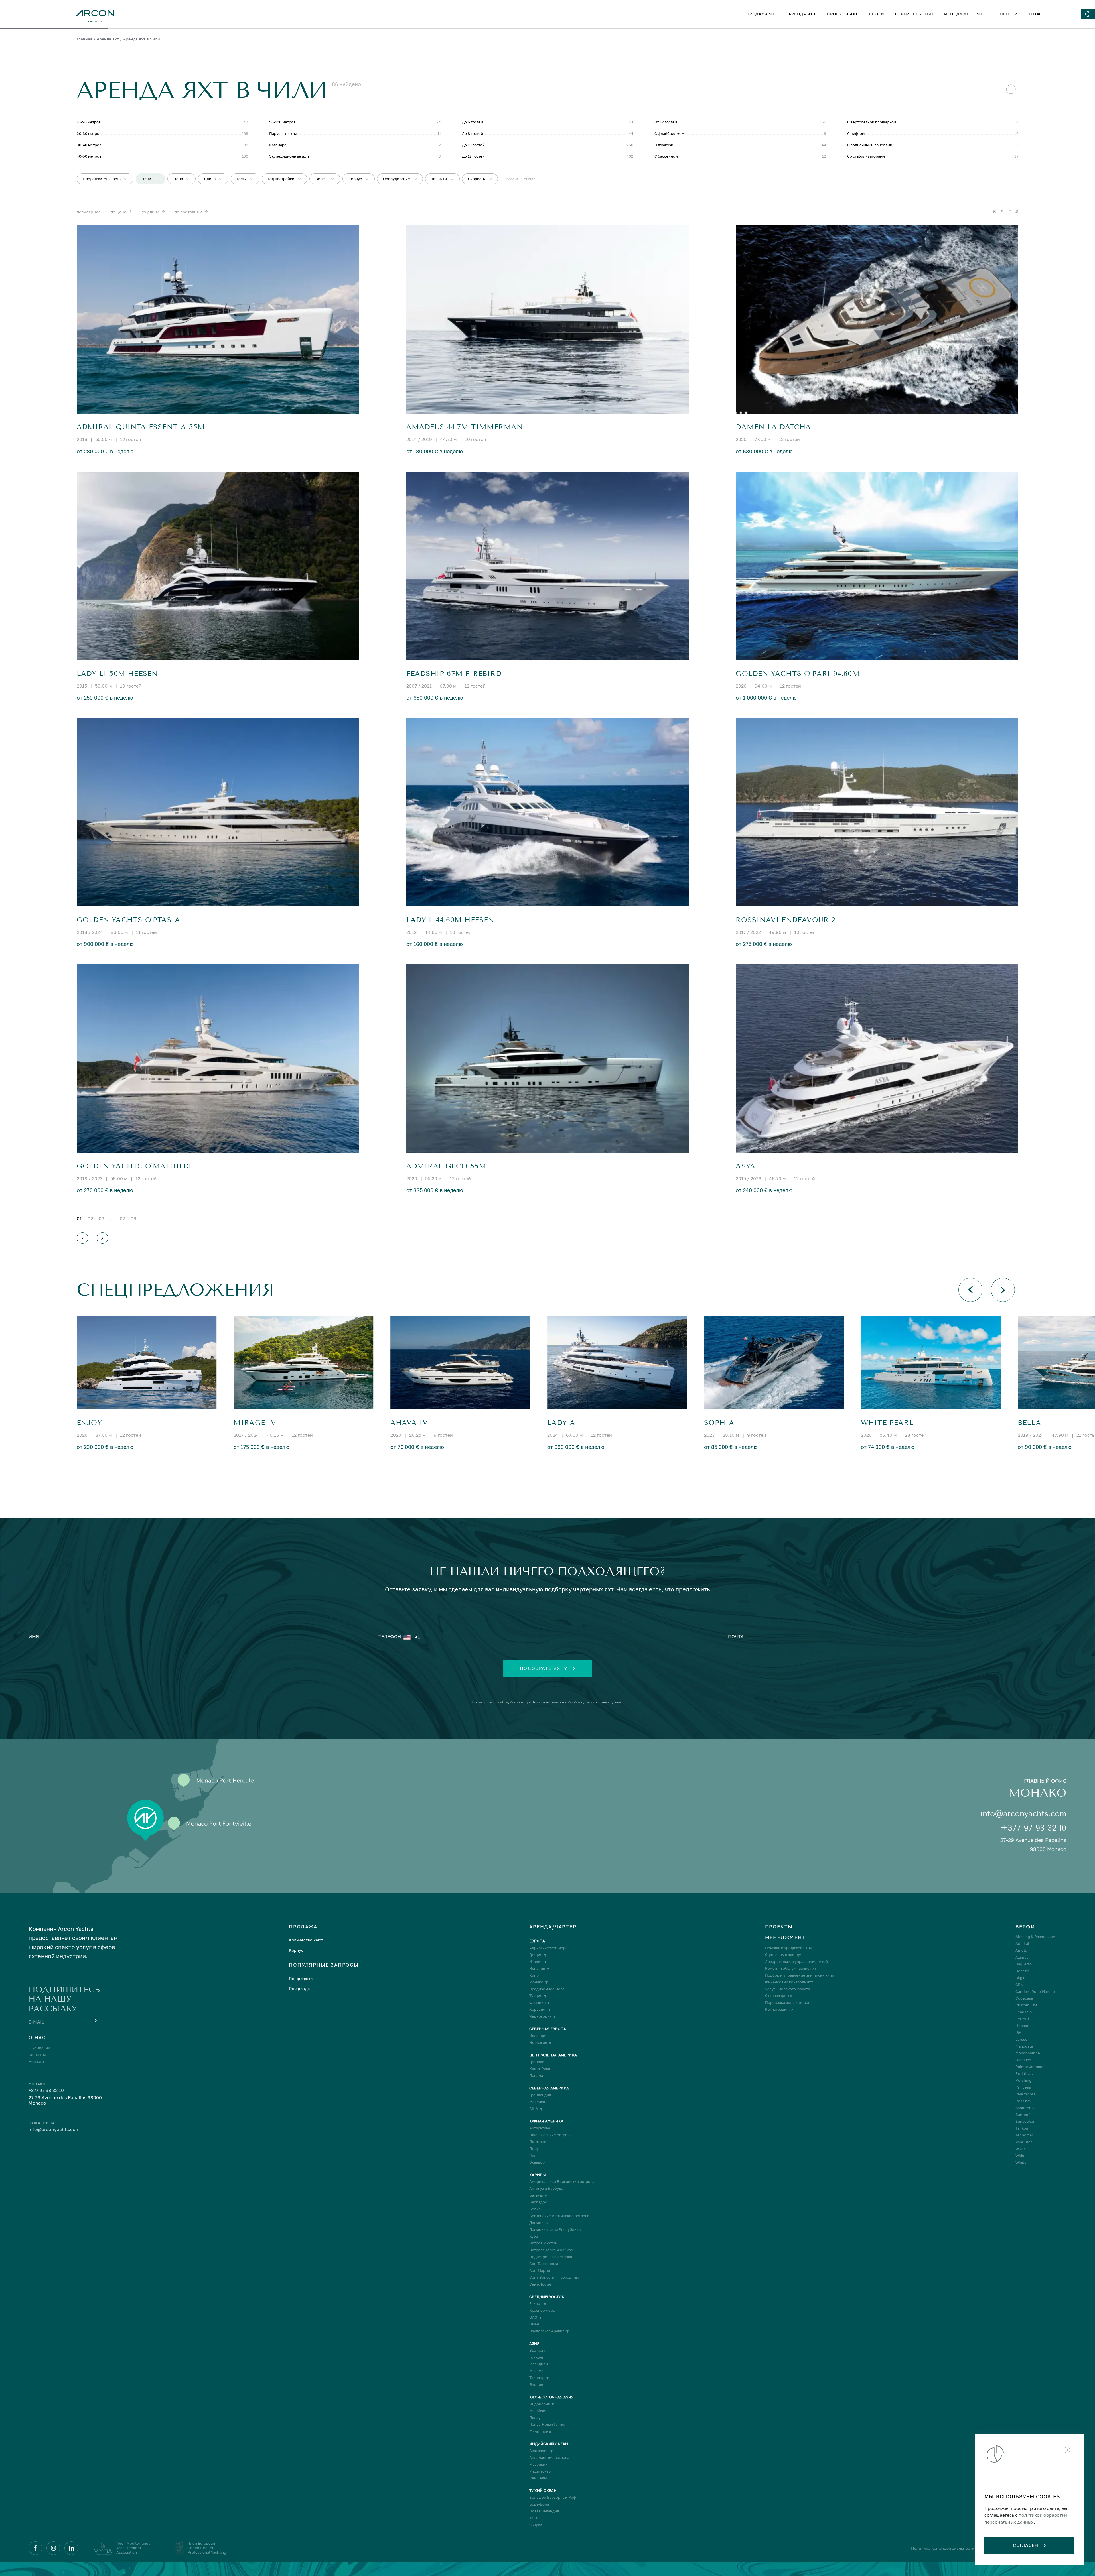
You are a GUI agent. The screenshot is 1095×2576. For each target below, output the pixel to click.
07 (122, 1219)
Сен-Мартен (540, 2271)
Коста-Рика (540, 2069)
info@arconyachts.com (1023, 1814)
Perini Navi (1025, 2074)
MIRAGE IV (255, 1423)
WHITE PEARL (887, 1423)
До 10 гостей (473, 145)
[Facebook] (35, 2548)
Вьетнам (537, 2350)
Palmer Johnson (1030, 2067)
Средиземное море (547, 1989)
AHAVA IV (409, 1423)
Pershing (1023, 2080)
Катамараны (280, 145)
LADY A (561, 1423)
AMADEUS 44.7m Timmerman (465, 427)
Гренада (537, 2062)
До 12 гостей (473, 156)
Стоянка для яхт (779, 1996)
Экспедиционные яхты (290, 156)
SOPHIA (719, 1423)
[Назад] (82, 1238)
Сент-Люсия (540, 2284)
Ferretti (1022, 2019)
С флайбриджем (669, 133)
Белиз (535, 2209)
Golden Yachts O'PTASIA (128, 920)
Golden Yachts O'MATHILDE (135, 1166)
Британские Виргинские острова (559, 2216)
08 (133, 1219)
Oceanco (1023, 2060)
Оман (534, 2324)
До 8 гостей (473, 133)
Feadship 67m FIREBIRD (454, 674)
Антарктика (540, 2128)
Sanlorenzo (1026, 2108)
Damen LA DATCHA (773, 427)
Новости (36, 2062)
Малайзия (538, 2411)
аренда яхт (802, 14)
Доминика (538, 2223)
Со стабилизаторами (866, 156)
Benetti (1022, 1971)
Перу (534, 2149)
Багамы (536, 2195)
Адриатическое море (548, 1948)
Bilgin (1020, 1978)
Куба (534, 2236)
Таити (534, 2518)
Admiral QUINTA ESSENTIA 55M (141, 427)
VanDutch (1024, 2142)
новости (1007, 14)
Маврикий (538, 2464)
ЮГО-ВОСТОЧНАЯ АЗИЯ (551, 2397)
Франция (537, 2003)
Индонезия (540, 2404)
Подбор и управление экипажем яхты (799, 1975)
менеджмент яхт (965, 14)
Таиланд (537, 2378)
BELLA (1029, 1423)
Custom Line (1027, 2005)
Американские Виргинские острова (562, 2182)
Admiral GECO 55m (446, 1166)
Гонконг (537, 2357)
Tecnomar (1024, 2135)
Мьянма (536, 2371)
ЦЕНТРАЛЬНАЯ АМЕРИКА (553, 2055)
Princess (1023, 2087)
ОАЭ (533, 2317)
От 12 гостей (666, 122)
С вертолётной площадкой (872, 122)
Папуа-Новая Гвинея (548, 2424)
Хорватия (538, 2009)
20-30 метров (89, 133)
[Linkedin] (71, 2548)
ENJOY (89, 1423)
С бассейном (666, 156)
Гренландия (540, 2095)
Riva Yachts (1025, 2094)
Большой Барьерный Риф (553, 2497)
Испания (537, 1968)
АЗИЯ (534, 2344)
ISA (1018, 2033)
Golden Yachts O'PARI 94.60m (798, 674)
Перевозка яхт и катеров (788, 2003)
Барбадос (538, 2202)
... (112, 1219)
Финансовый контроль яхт (789, 1982)
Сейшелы (538, 2478)
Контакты (37, 2055)
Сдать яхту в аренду (783, 1955)
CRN (1019, 1985)
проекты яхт (842, 14)
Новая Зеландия (544, 2511)
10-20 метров (89, 122)
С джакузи (664, 145)
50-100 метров (282, 122)
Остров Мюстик (543, 2243)
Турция (536, 1996)
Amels (1021, 1950)
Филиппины (540, 2431)
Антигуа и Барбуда (546, 2188)
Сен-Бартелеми (544, 2264)
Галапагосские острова (550, 2135)
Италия (536, 1962)
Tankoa (1022, 2128)
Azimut (1022, 1957)
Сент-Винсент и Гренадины (554, 2277)
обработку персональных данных (595, 1702)
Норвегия (538, 2043)
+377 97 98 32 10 (1034, 1828)
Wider (1021, 2156)
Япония (536, 2385)
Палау (535, 2418)
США (534, 2109)
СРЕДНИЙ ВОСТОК (547, 2297)
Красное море (542, 2310)
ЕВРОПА (537, 1941)
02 (90, 1219)
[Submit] (95, 2021)
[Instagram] (53, 2548)
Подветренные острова (551, 2257)
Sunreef (1023, 2115)
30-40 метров (89, 145)
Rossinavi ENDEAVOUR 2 (785, 920)
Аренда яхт (108, 39)
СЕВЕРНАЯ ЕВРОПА (548, 2029)
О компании (39, 2048)
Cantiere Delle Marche (1035, 1992)
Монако (536, 1982)
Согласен (1026, 2545)
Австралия (539, 2451)
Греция (536, 1955)
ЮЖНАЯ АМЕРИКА (546, 2121)
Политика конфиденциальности (943, 2548)
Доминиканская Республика (555, 2230)
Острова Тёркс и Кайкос (551, 2250)
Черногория (540, 2016)
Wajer (1020, 2149)
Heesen (1022, 2026)
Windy (1021, 2163)
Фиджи (536, 2525)
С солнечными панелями (870, 145)
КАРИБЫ (538, 2175)
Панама (536, 2076)
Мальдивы (539, 2364)
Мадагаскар (540, 2471)
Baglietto (1024, 1964)
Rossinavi (1024, 2101)
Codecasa (1024, 1998)
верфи (877, 14)
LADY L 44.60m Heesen (450, 920)
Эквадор (537, 2162)
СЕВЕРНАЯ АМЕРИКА (549, 2088)
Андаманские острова (549, 2458)
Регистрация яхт (780, 2009)
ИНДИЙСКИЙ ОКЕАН (549, 2444)
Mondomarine (1028, 2053)
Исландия (538, 2036)
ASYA (746, 1166)
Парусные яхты (283, 133)
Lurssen (1023, 2039)
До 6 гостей (473, 122)
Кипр (534, 1975)
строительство (914, 14)
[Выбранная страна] (409, 1637)
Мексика (537, 2102)
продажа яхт (762, 14)
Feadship (1024, 2012)
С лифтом (856, 133)
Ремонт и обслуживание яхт (791, 1968)
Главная (85, 39)
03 (101, 1219)
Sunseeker (1025, 2121)
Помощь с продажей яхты (788, 1948)
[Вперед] (102, 1238)
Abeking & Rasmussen (1035, 1937)
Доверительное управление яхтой (796, 1962)
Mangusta (1024, 2046)
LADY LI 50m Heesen (117, 674)
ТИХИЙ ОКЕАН (543, 2491)
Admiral (1022, 1944)
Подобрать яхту (544, 1668)
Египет (536, 2304)
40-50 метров (89, 156)
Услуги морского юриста (787, 1989)
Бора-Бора (539, 2504)
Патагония (539, 2142)
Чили (534, 2155)
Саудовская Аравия (547, 2331)
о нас (1036, 14)
